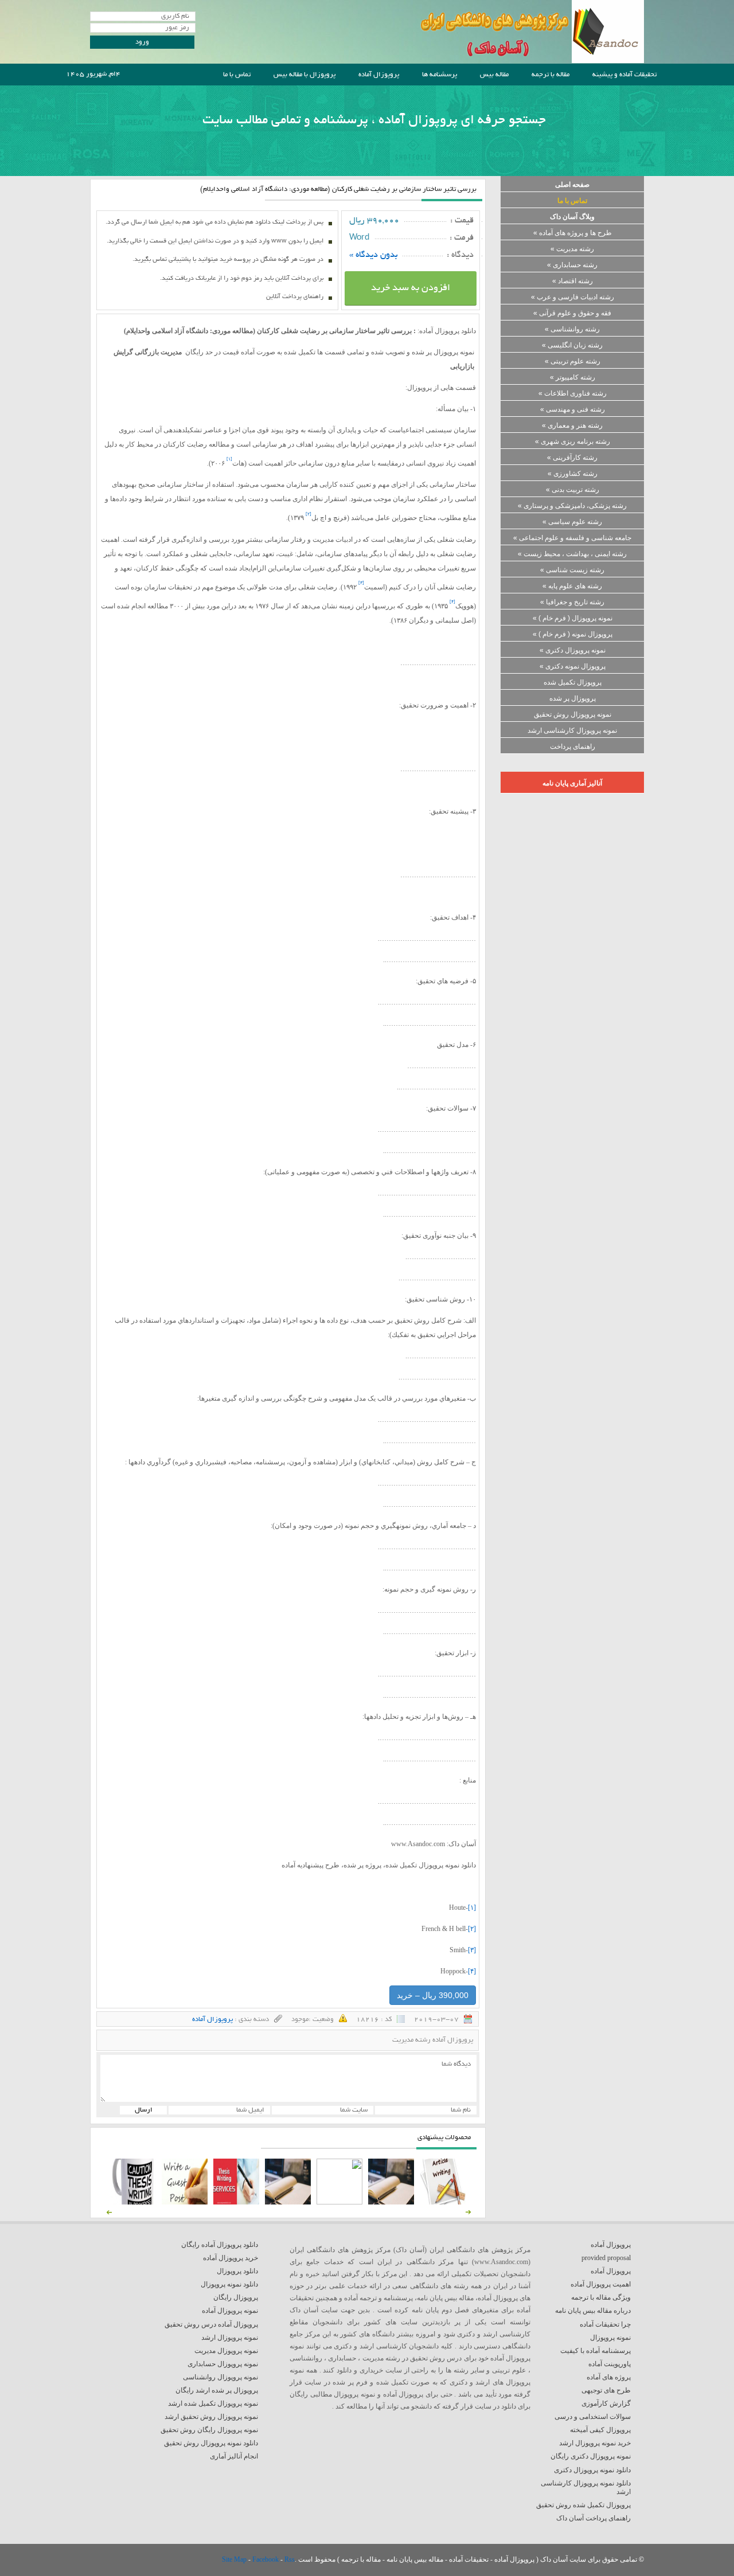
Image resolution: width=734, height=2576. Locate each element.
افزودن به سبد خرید (411, 288)
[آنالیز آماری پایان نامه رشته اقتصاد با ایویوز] (236, 2202)
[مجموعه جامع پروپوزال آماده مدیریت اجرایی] (288, 2202)
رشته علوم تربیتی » (573, 361)
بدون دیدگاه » (374, 255)
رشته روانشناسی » (572, 329)
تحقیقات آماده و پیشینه (624, 75)
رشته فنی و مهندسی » (573, 409)
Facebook (266, 2559)
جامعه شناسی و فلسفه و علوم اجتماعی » (572, 538)
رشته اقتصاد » (573, 281)
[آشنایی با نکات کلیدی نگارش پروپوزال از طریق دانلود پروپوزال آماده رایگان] (185, 2202)
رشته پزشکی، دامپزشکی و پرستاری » (572, 506)
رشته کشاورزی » (573, 474)
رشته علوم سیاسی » (572, 522)
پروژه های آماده (609, 2377)
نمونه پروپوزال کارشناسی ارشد (572, 730)
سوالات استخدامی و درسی (593, 2417)
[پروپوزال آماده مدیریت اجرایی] (339, 2202)
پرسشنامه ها (440, 75)
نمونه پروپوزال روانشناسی (220, 2377)
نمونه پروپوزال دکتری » (573, 650)
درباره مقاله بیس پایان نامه (593, 2311)
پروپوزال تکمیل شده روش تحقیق (583, 2505)
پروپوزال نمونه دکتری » (573, 666)
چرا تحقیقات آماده (605, 2324)
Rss (290, 2559)
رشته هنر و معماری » (572, 425)
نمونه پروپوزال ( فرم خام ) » (573, 618)
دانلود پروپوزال (237, 2271)
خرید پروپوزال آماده (231, 2258)
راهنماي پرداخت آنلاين (295, 297)
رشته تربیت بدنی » (573, 490)
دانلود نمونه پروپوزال (229, 2284)
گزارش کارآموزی (606, 2403)
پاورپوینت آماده (610, 2364)
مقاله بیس (494, 75)
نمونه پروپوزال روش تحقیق (573, 714)
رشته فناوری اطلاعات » (573, 393)
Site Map (235, 2559)
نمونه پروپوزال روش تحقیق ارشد (211, 2417)
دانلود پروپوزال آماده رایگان (220, 2245)
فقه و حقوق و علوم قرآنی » (572, 313)
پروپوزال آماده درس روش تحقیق (211, 2324)
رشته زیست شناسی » (572, 570)
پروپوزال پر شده (573, 698)
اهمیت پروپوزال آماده (601, 2284)
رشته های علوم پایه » (572, 586)
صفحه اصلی (572, 185)
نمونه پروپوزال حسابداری (223, 2364)
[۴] (472, 1971)
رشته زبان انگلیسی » (572, 345)
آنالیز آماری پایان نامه (572, 783)
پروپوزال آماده (379, 75)
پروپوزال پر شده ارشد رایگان (217, 2390)
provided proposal (606, 2258)
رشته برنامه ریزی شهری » (573, 441)
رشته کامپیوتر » (573, 377)
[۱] (472, 1907)
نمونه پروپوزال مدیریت (226, 2351)
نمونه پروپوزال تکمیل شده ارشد (213, 2403)
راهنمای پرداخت (573, 746)
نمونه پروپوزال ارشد (230, 2337)
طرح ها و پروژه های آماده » (573, 233)
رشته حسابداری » (572, 265)
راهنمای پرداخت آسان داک (594, 2518)
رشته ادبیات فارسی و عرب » (573, 297)
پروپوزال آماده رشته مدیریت (433, 2040)
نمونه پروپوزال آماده (230, 2311)
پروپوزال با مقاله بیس (304, 75)
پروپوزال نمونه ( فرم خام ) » (573, 634)
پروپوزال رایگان (236, 2297)
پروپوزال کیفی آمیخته (600, 2430)
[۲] (472, 1929)
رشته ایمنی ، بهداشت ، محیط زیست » (572, 554)
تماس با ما (237, 75)
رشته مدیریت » (572, 249)
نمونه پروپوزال (610, 2337)
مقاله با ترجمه (550, 75)
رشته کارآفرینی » (572, 458)
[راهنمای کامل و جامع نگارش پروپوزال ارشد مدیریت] (443, 2202)
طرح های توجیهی (606, 2390)
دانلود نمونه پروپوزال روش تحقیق (211, 2443)
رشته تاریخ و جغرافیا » (572, 602)
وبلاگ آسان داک (572, 217)
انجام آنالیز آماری (234, 2456)
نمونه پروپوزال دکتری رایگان (591, 2456)
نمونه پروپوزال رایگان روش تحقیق (209, 2430)
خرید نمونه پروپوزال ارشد (595, 2443)
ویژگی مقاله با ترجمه (601, 2297)
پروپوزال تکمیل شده (573, 682)
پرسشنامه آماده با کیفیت (596, 2351)
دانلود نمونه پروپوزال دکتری (592, 2470)
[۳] (472, 1950)
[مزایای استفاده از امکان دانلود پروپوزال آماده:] (133, 2202)
